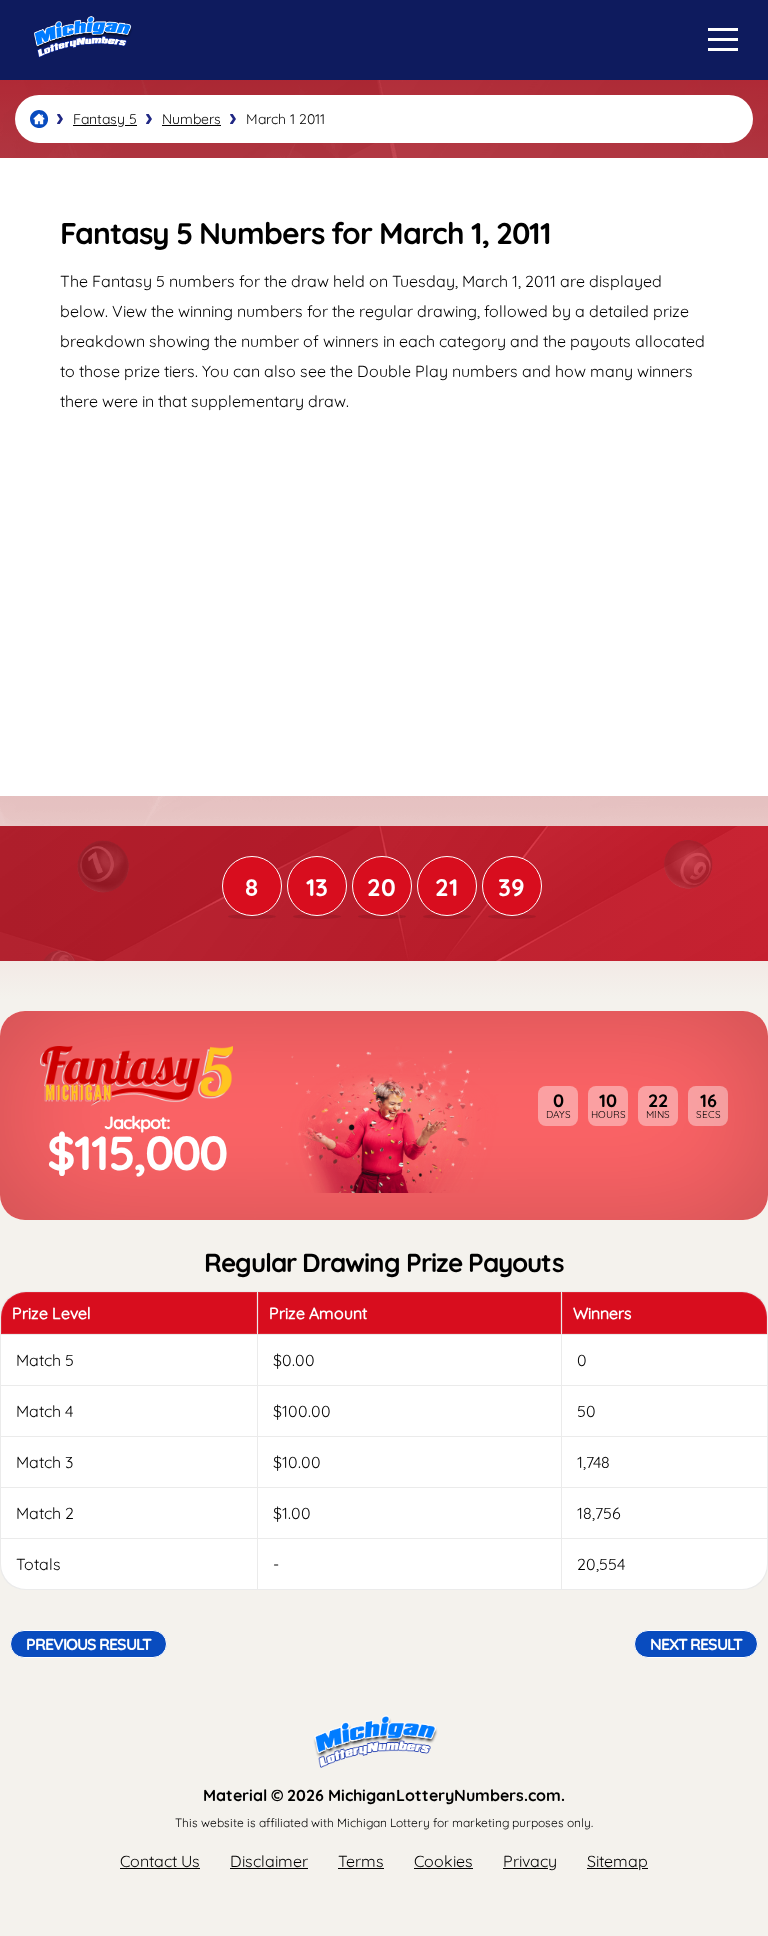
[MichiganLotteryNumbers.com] (77, 73)
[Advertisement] (384, 586)
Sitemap (617, 1861)
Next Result (696, 1644)
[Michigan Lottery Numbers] (39, 119)
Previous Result (88, 1644)
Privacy (530, 1861)
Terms (361, 1861)
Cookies (443, 1861)
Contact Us (160, 1861)
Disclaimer (269, 1861)
